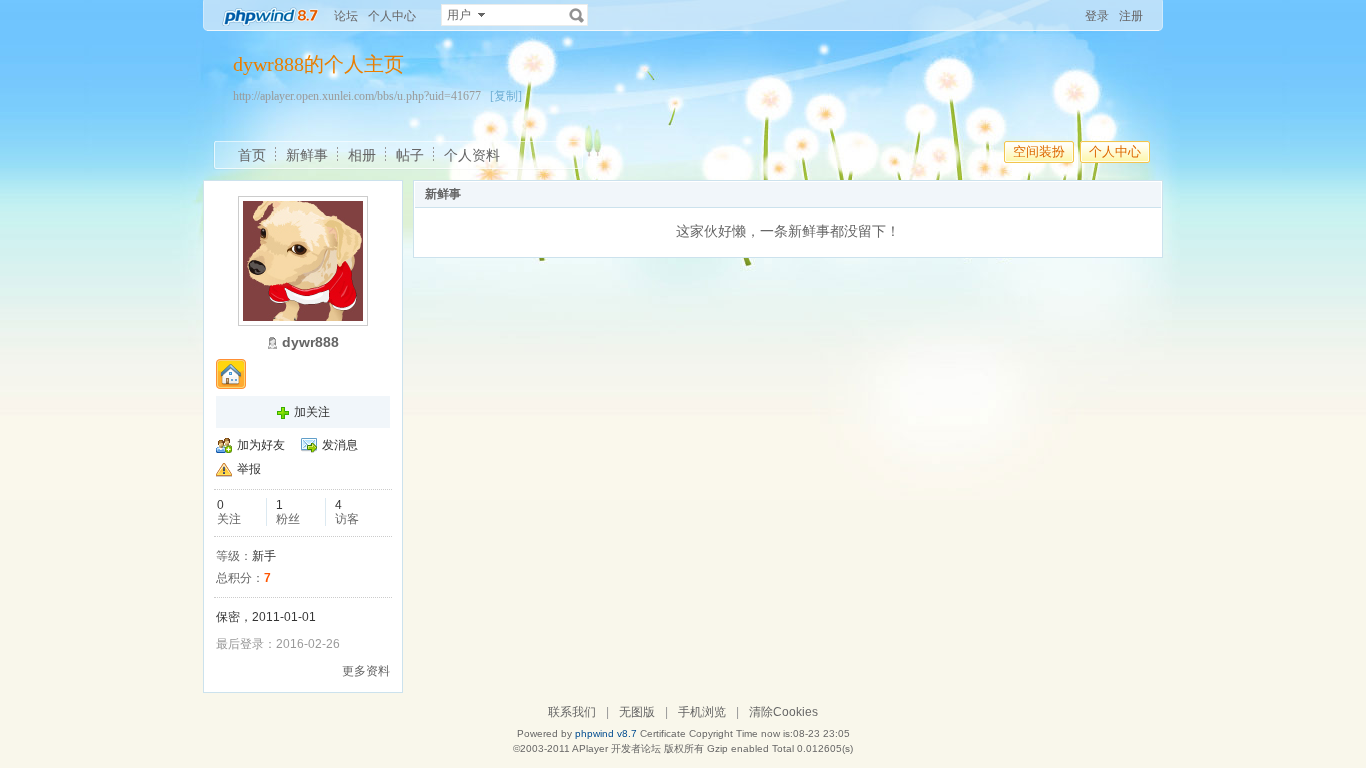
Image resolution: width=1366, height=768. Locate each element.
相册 (362, 155)
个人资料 (472, 155)
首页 (252, 155)
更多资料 (366, 671)
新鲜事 (307, 155)
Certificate (663, 733)
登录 (1097, 16)
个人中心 (392, 16)
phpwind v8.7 (606, 733)
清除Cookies (783, 712)
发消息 (340, 445)
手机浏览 (702, 712)
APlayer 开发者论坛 (616, 748)
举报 (249, 469)
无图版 (637, 712)
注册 (1131, 16)
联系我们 (572, 712)
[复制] (506, 96)
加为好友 (261, 445)
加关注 (312, 412)
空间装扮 (1039, 151)
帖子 (410, 155)
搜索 (577, 15)
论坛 (346, 16)
